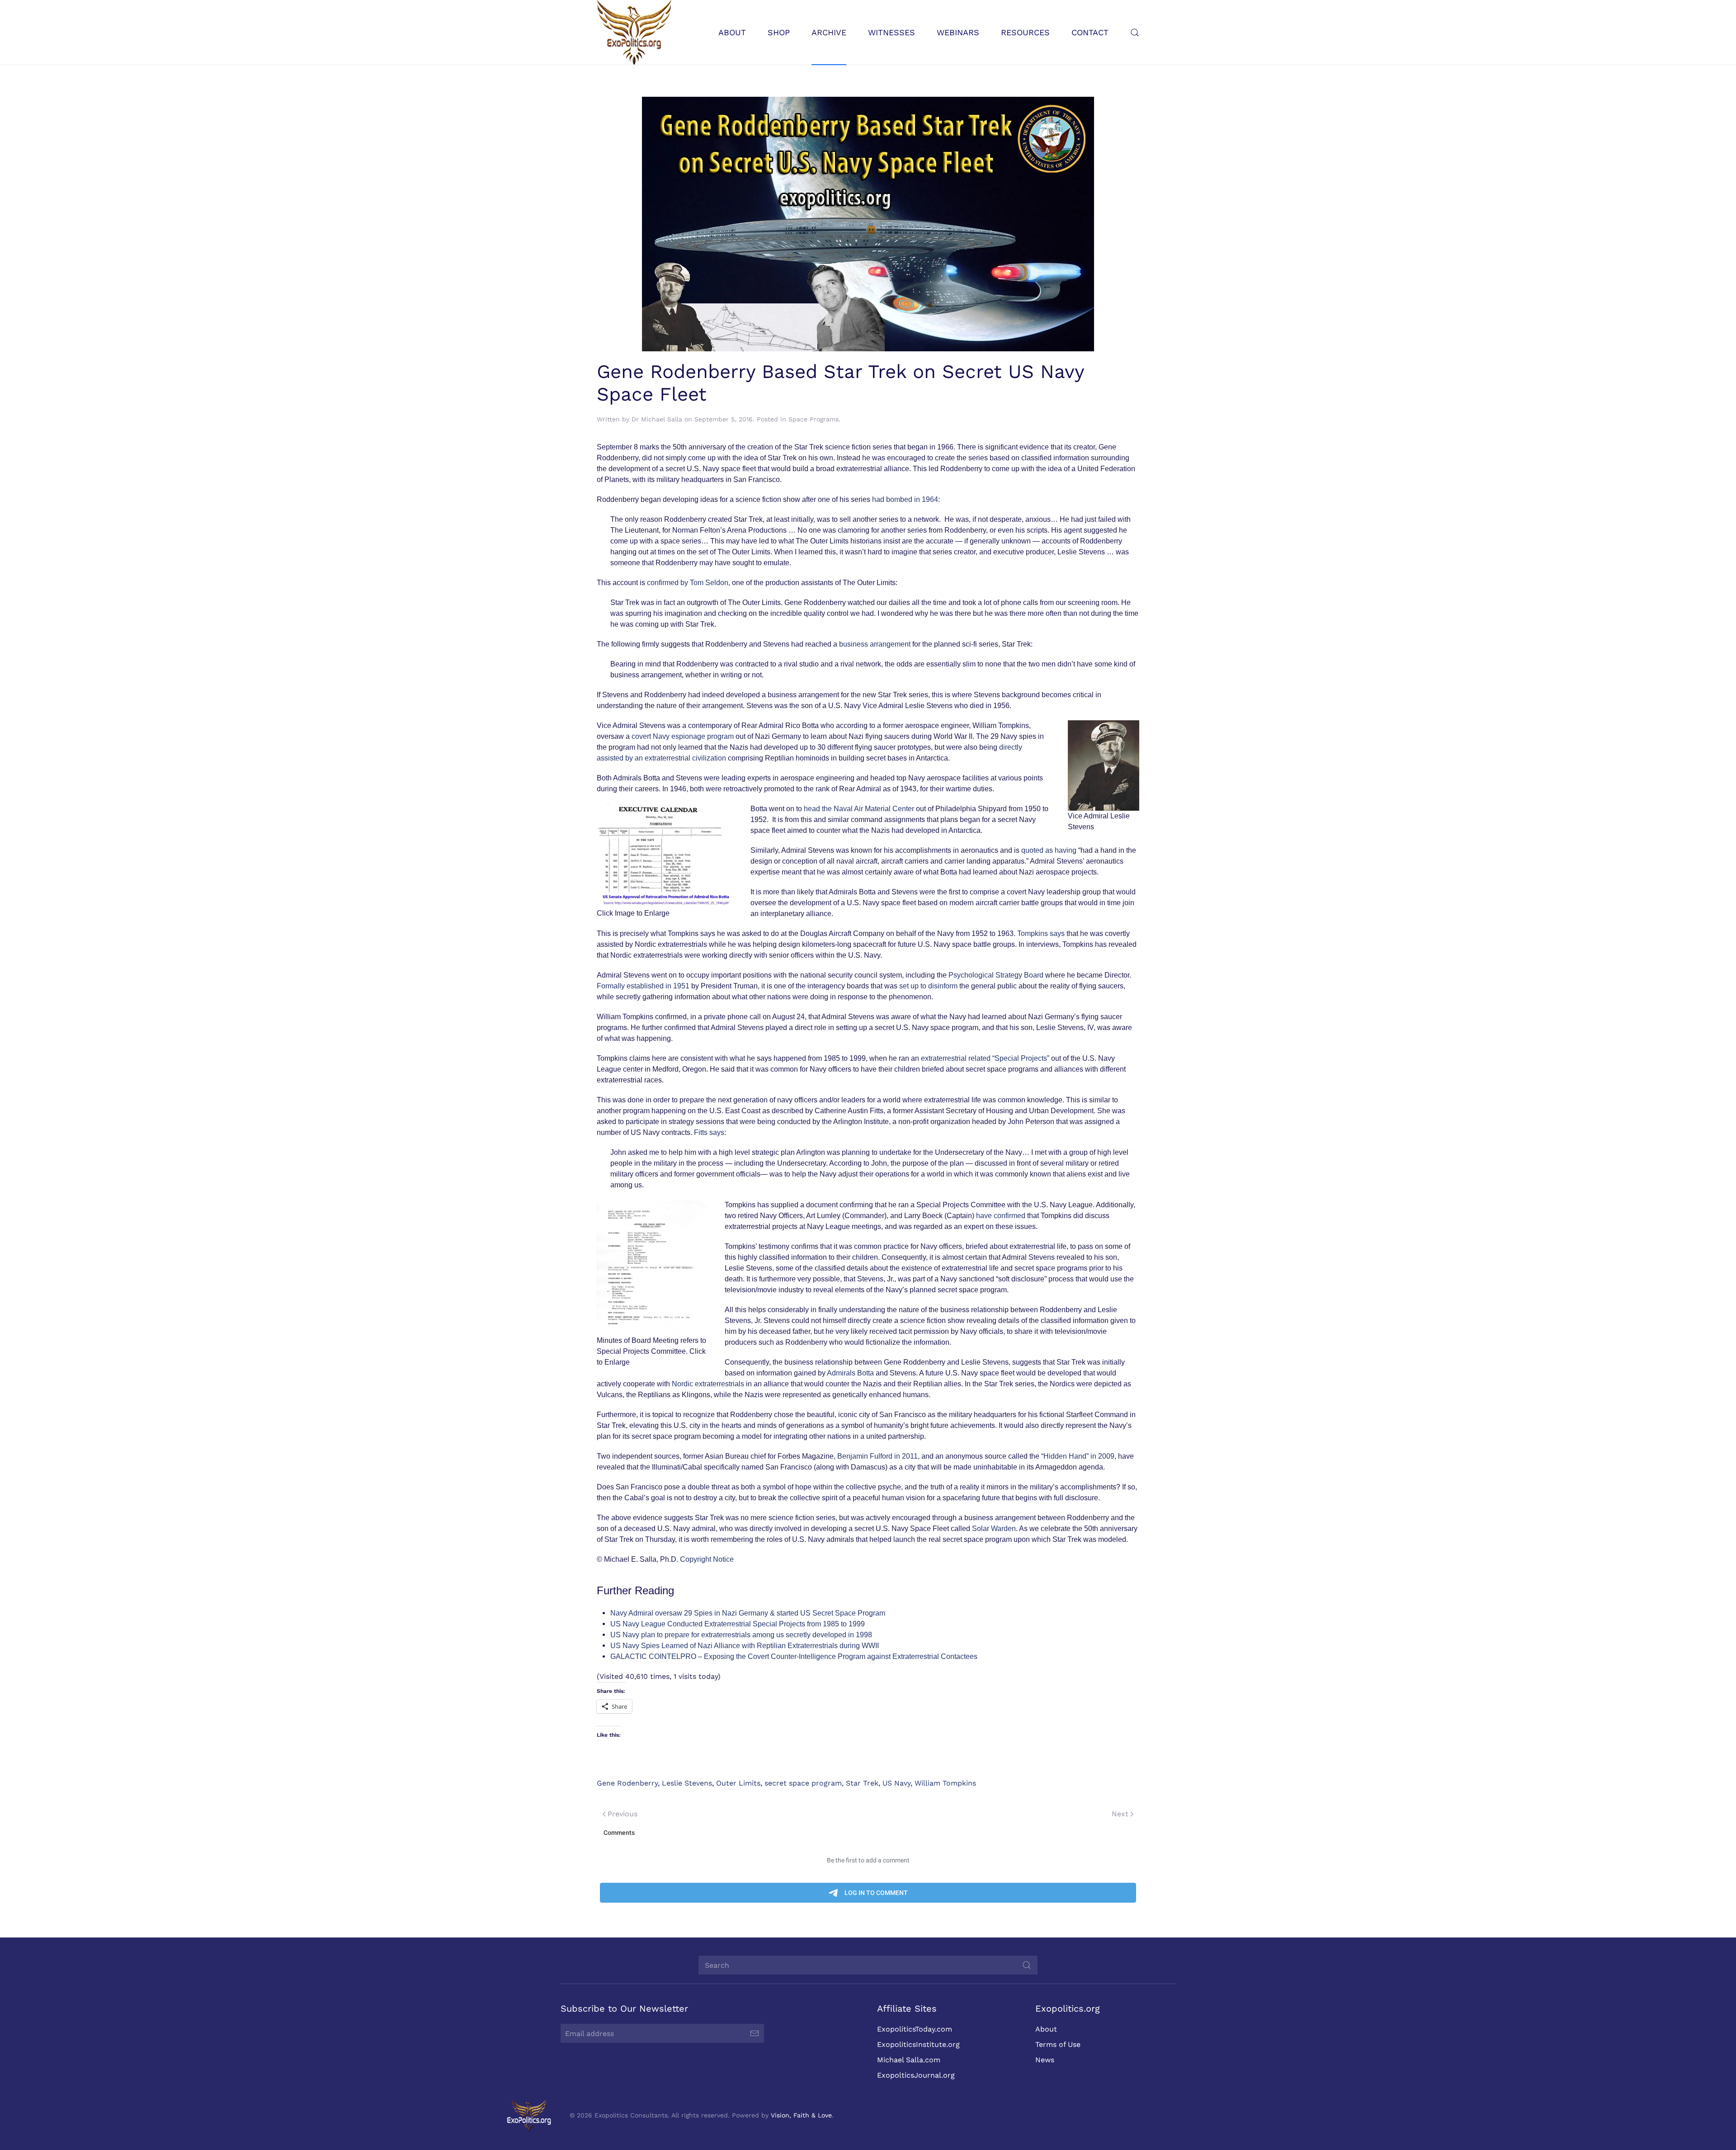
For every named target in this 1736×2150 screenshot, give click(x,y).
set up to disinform (929, 986)
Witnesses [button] (892, 32)
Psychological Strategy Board (997, 975)
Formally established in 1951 (643, 986)
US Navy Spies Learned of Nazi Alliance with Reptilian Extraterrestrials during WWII (745, 1646)
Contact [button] (1090, 32)
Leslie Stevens (687, 1783)
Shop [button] (779, 32)
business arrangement (875, 644)
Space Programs (814, 419)
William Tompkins (945, 1783)
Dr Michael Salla (657, 419)
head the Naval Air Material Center (859, 809)
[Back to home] (634, 32)
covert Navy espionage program (684, 736)
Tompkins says (1042, 933)
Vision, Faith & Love (801, 2115)
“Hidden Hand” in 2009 (1078, 1456)
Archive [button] (829, 32)
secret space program (803, 1783)
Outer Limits (738, 1783)
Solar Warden (994, 1529)
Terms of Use (1058, 2044)
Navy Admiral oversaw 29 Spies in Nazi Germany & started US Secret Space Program (748, 1613)
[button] (1135, 32)
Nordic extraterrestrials (709, 1384)
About (1046, 2029)
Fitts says (709, 1132)
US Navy (896, 1783)
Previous (623, 1814)
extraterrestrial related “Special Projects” (986, 1058)
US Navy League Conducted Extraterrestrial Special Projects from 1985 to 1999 (738, 1624)
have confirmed (1001, 1216)
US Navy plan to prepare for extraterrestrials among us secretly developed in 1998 (741, 1635)
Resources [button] (1025, 32)
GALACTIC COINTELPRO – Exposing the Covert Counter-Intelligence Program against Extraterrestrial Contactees (794, 1656)
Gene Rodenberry (627, 1783)
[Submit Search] (1027, 1965)
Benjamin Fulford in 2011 (877, 1456)
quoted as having (1049, 850)
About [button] (732, 32)
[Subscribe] (755, 2033)
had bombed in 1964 (905, 499)
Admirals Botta (850, 1373)
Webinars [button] (958, 32)
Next (1120, 1814)
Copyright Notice (707, 1559)
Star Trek (862, 1783)
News (1045, 2060)
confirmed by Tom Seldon (688, 583)
